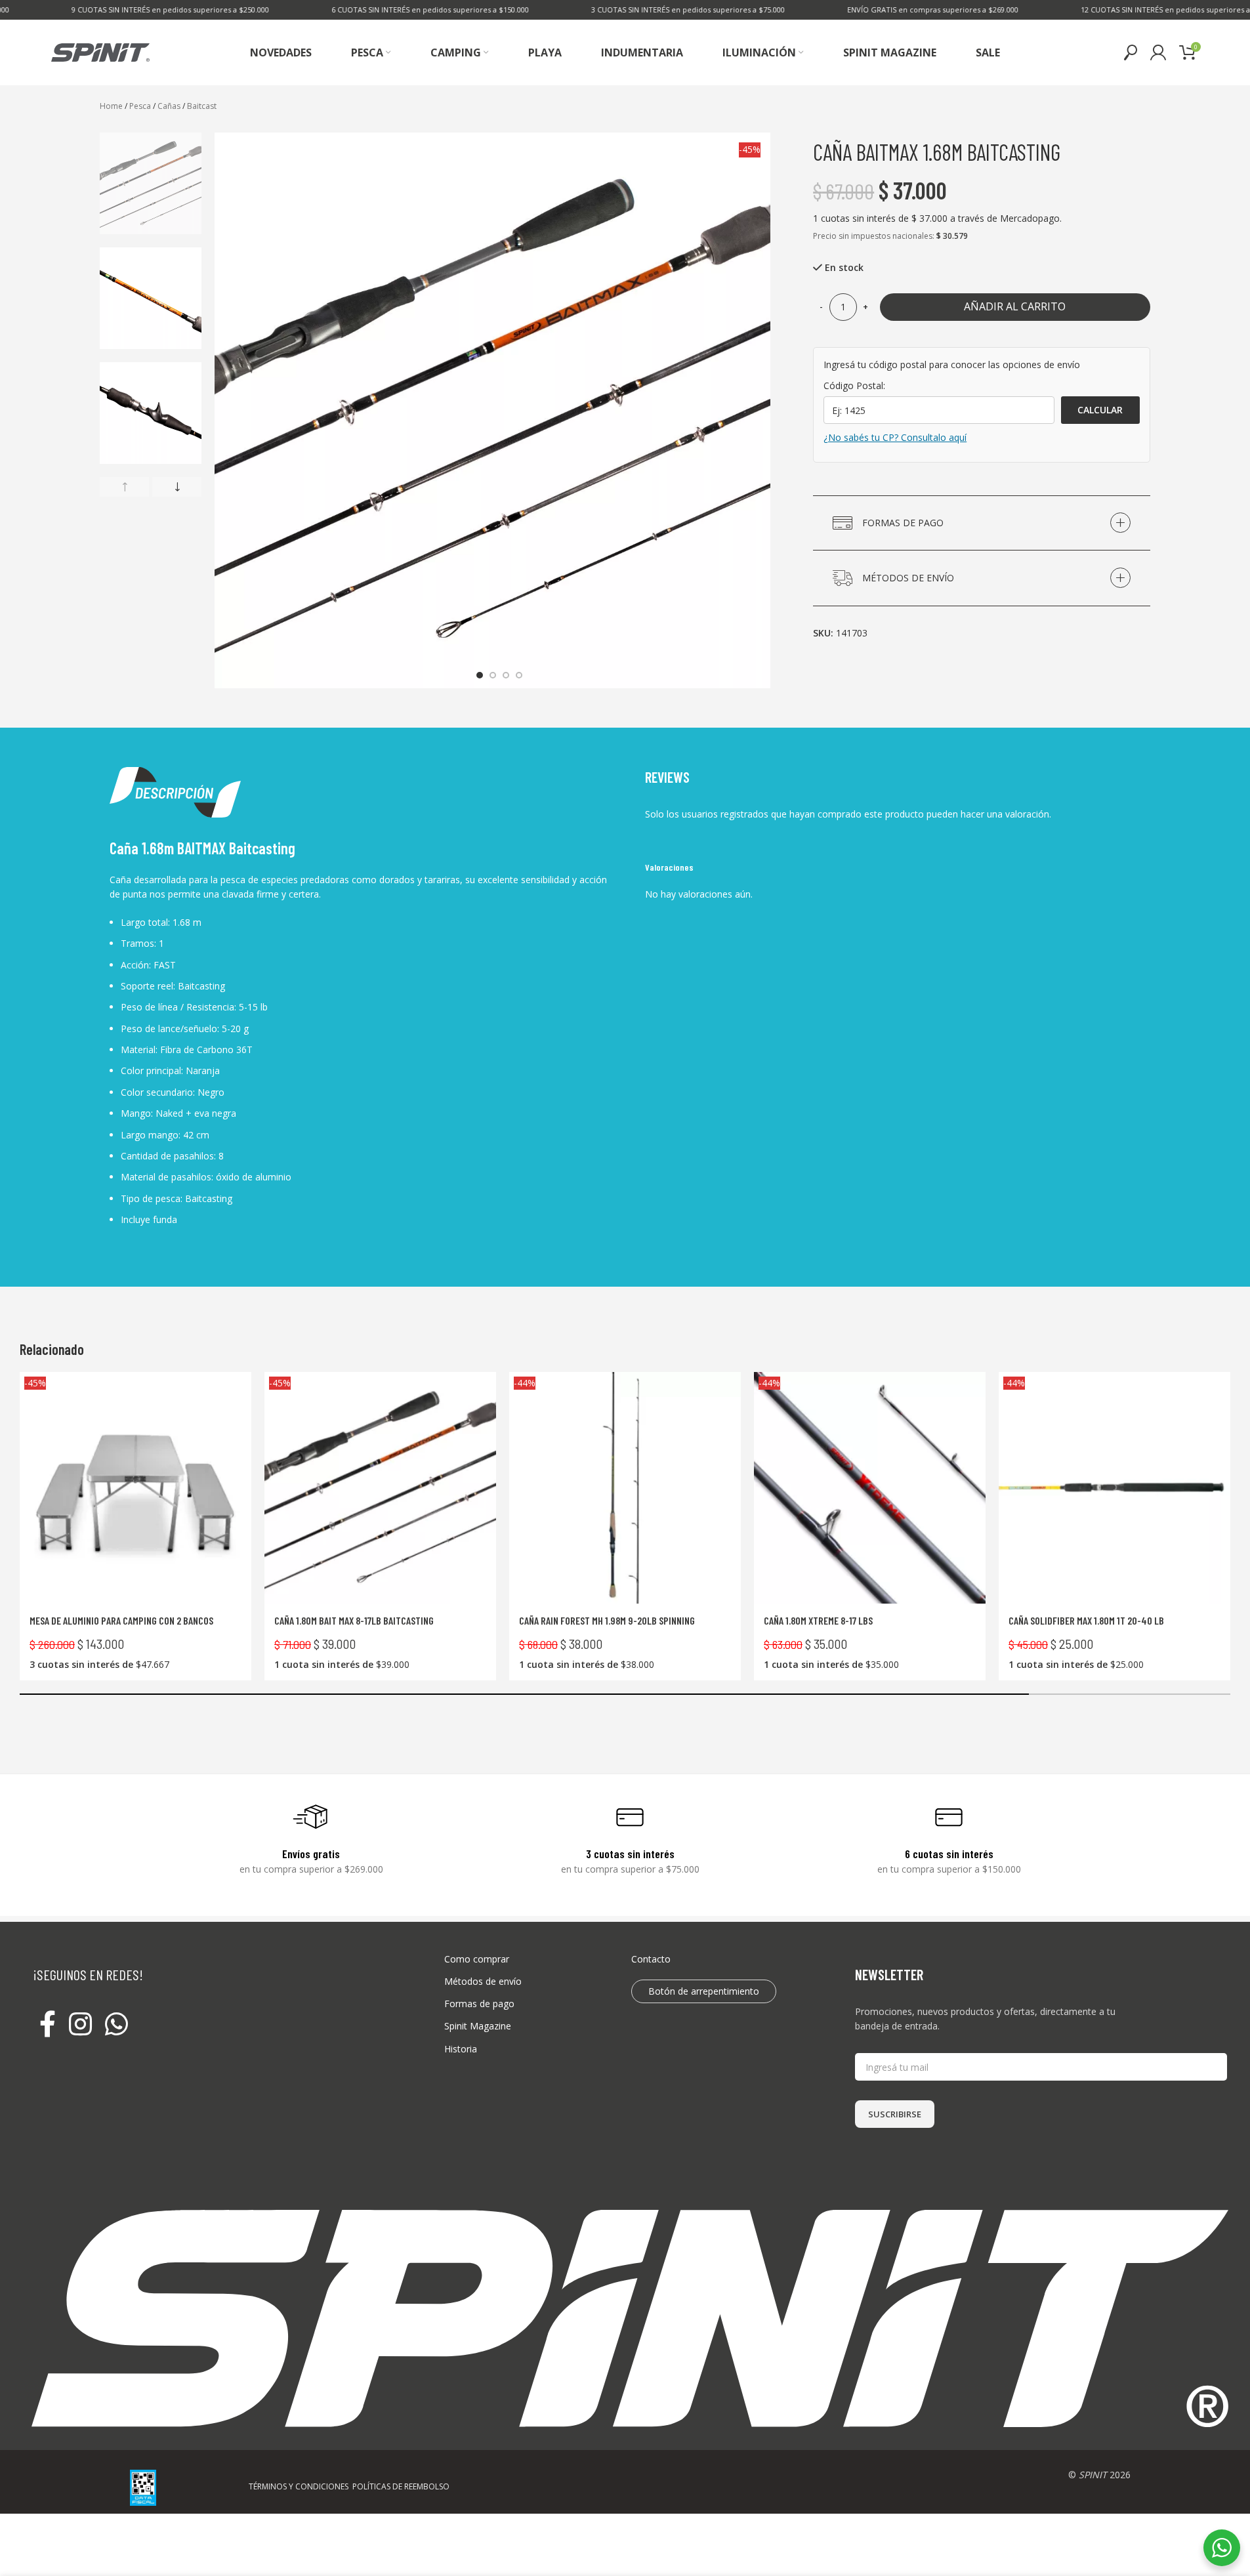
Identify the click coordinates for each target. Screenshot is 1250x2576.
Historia (461, 2049)
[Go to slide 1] (480, 675)
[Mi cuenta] (1158, 52)
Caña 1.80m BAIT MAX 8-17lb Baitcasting (354, 1620)
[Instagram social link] (80, 2025)
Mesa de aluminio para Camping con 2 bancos (121, 1620)
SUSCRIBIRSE (895, 2114)
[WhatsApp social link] (116, 2025)
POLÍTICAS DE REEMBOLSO (401, 2486)
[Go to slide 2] (493, 675)
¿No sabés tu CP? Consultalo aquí (895, 437)
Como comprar (477, 1959)
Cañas (169, 106)
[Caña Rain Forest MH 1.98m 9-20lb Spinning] (625, 1488)
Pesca (140, 106)
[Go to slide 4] (519, 675)
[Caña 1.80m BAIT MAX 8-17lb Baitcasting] (380, 1488)
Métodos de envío (483, 1981)
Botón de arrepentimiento (704, 1991)
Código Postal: (854, 385)
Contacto (651, 1959)
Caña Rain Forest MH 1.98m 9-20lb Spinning (607, 1620)
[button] (124, 487)
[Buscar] (1131, 52)
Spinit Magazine (478, 2026)
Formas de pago (479, 2004)
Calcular (1100, 410)
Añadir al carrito (1015, 306)
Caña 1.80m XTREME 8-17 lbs (818, 1620)
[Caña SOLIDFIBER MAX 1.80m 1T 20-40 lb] (1115, 1488)
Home (111, 106)
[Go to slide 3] (506, 675)
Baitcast (202, 106)
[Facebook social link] (48, 2025)
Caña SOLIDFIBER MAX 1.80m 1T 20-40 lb (1086, 1620)
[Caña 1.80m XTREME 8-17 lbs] (870, 1488)
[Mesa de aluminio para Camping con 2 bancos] (135, 1488)
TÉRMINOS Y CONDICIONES (299, 2486)
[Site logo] (100, 52)
